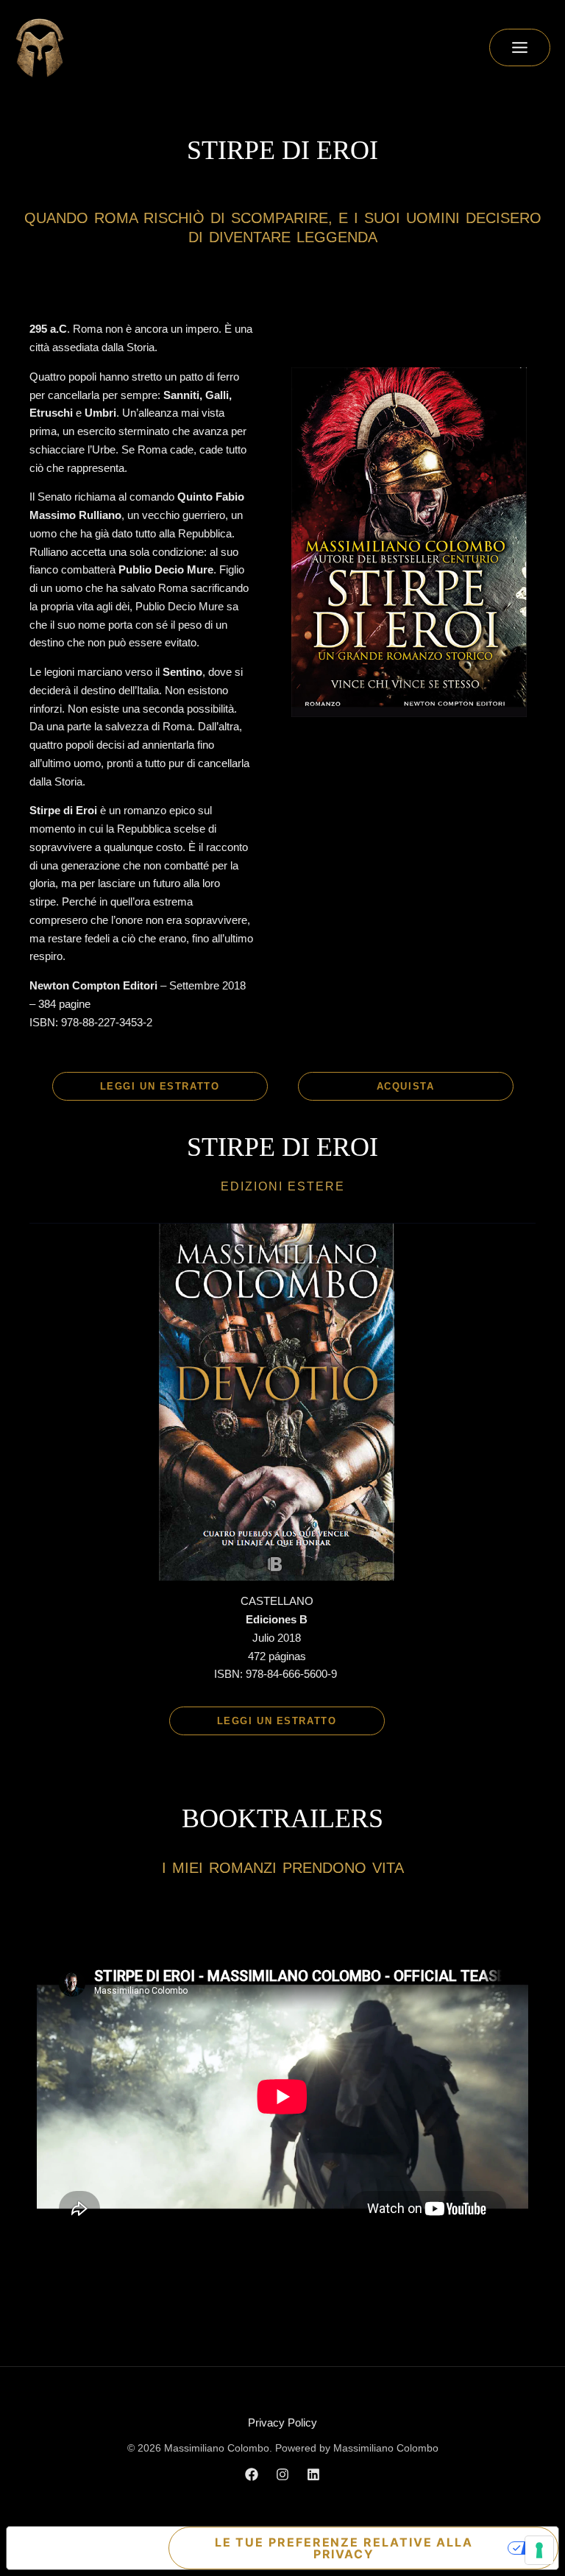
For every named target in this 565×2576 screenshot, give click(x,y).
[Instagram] (282, 2474)
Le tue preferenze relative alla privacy (344, 2548)
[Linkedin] (313, 2474)
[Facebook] (252, 2474)
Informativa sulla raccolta (66, 2548)
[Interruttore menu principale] (520, 47)
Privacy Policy (282, 2423)
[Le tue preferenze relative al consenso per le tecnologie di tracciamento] (539, 2550)
